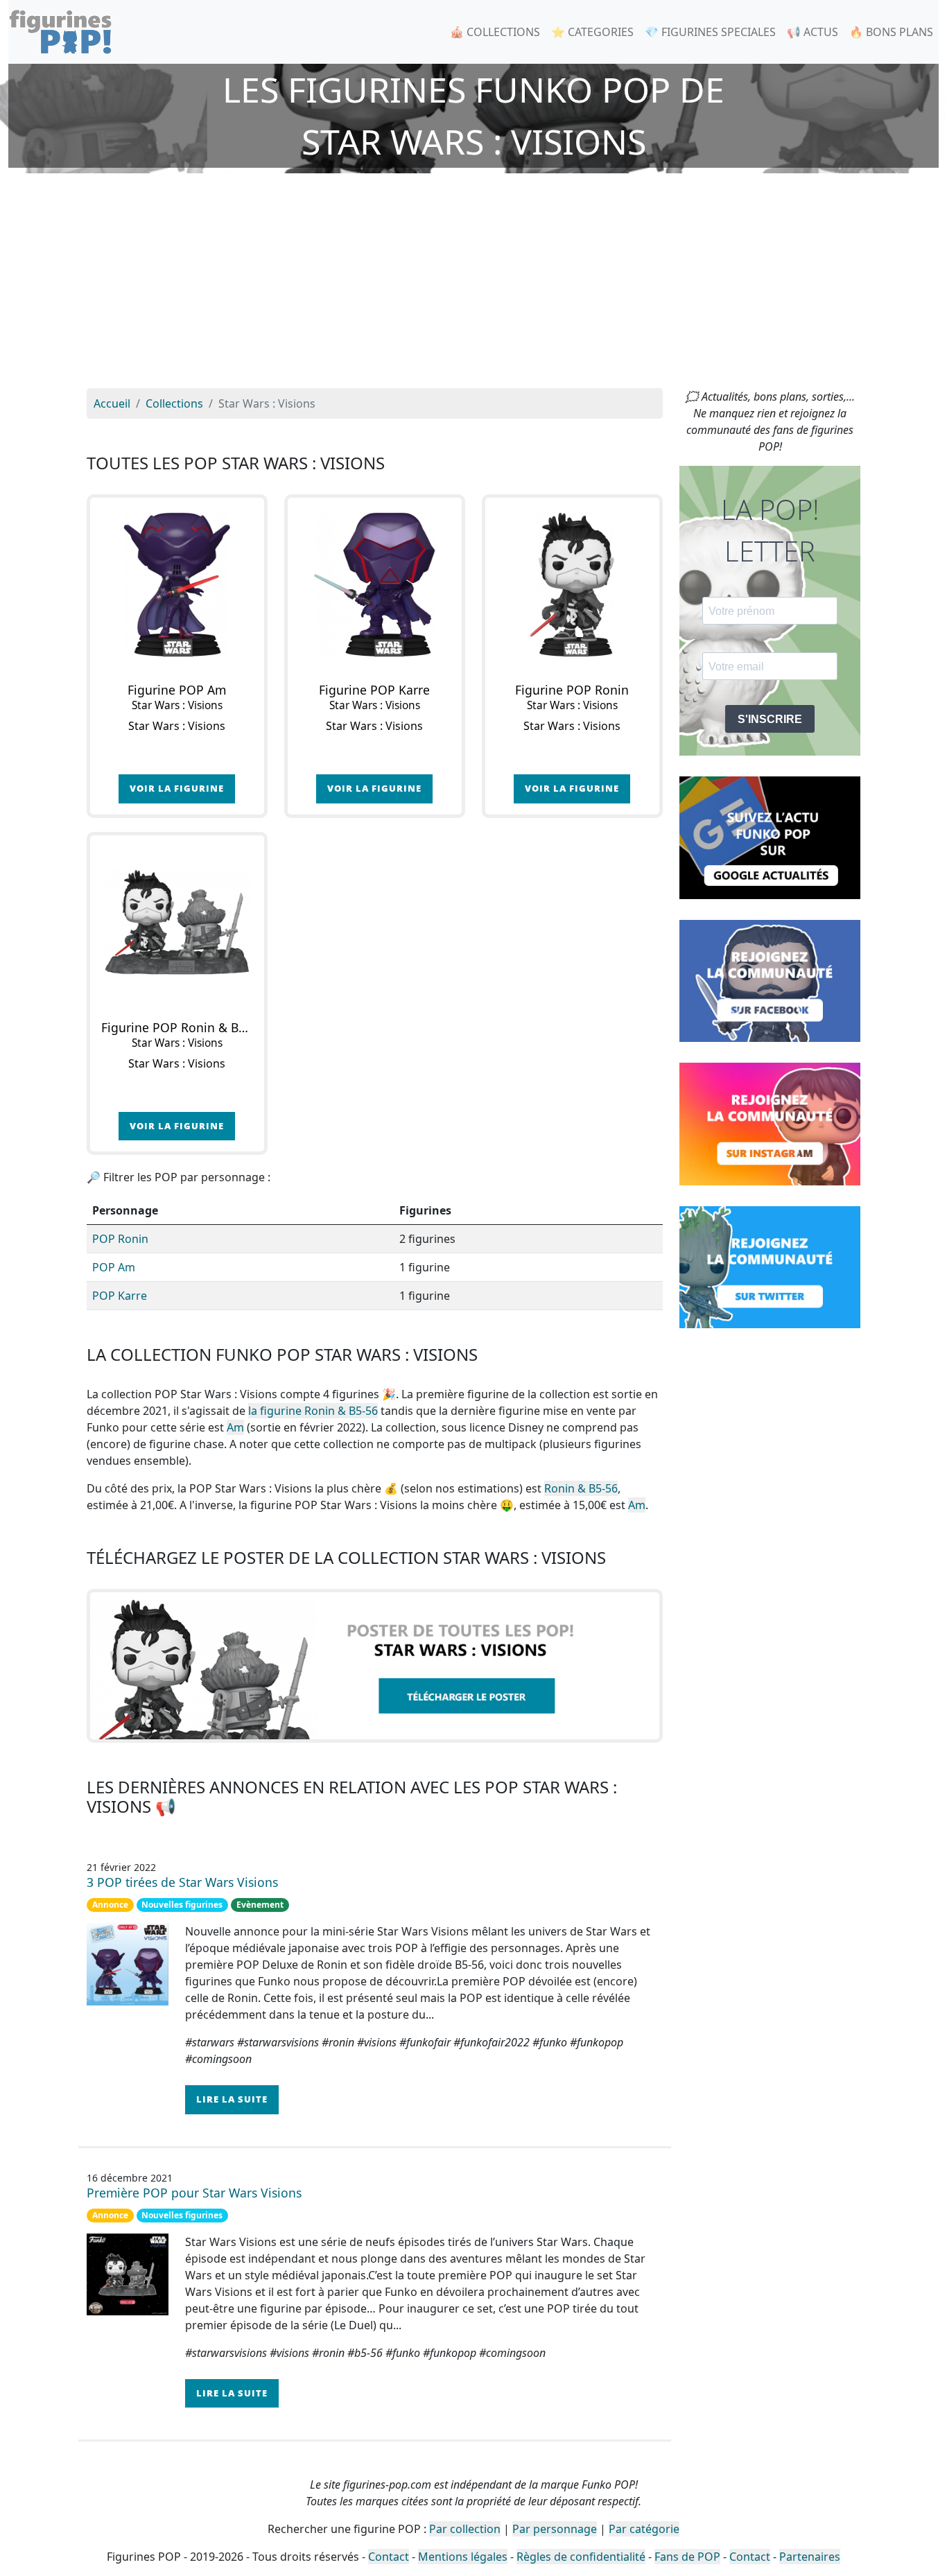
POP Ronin (120, 1239)
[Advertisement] (473, 284)
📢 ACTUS (813, 32)
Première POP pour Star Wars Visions (194, 2193)
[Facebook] (770, 980)
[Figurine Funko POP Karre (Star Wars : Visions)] (375, 585)
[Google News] (770, 837)
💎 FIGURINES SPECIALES (710, 32)
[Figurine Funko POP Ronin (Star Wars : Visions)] (572, 585)
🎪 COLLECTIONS (495, 32)
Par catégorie (644, 2529)
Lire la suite (232, 2099)
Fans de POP (687, 2557)
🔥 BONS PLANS (891, 32)
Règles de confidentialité (581, 2557)
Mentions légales (463, 2557)
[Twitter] (770, 1266)
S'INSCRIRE (770, 719)
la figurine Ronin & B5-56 (313, 1411)
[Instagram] (770, 1123)
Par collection (465, 2529)
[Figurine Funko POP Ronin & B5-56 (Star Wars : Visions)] (177, 922)
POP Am (114, 1267)
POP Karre (120, 1296)
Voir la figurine (177, 788)
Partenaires (810, 2557)
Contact (389, 2557)
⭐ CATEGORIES (592, 32)
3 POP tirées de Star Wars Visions (182, 1882)
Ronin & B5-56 (581, 1488)
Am (235, 1427)
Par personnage (555, 2529)
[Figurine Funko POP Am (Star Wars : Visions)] (177, 585)
